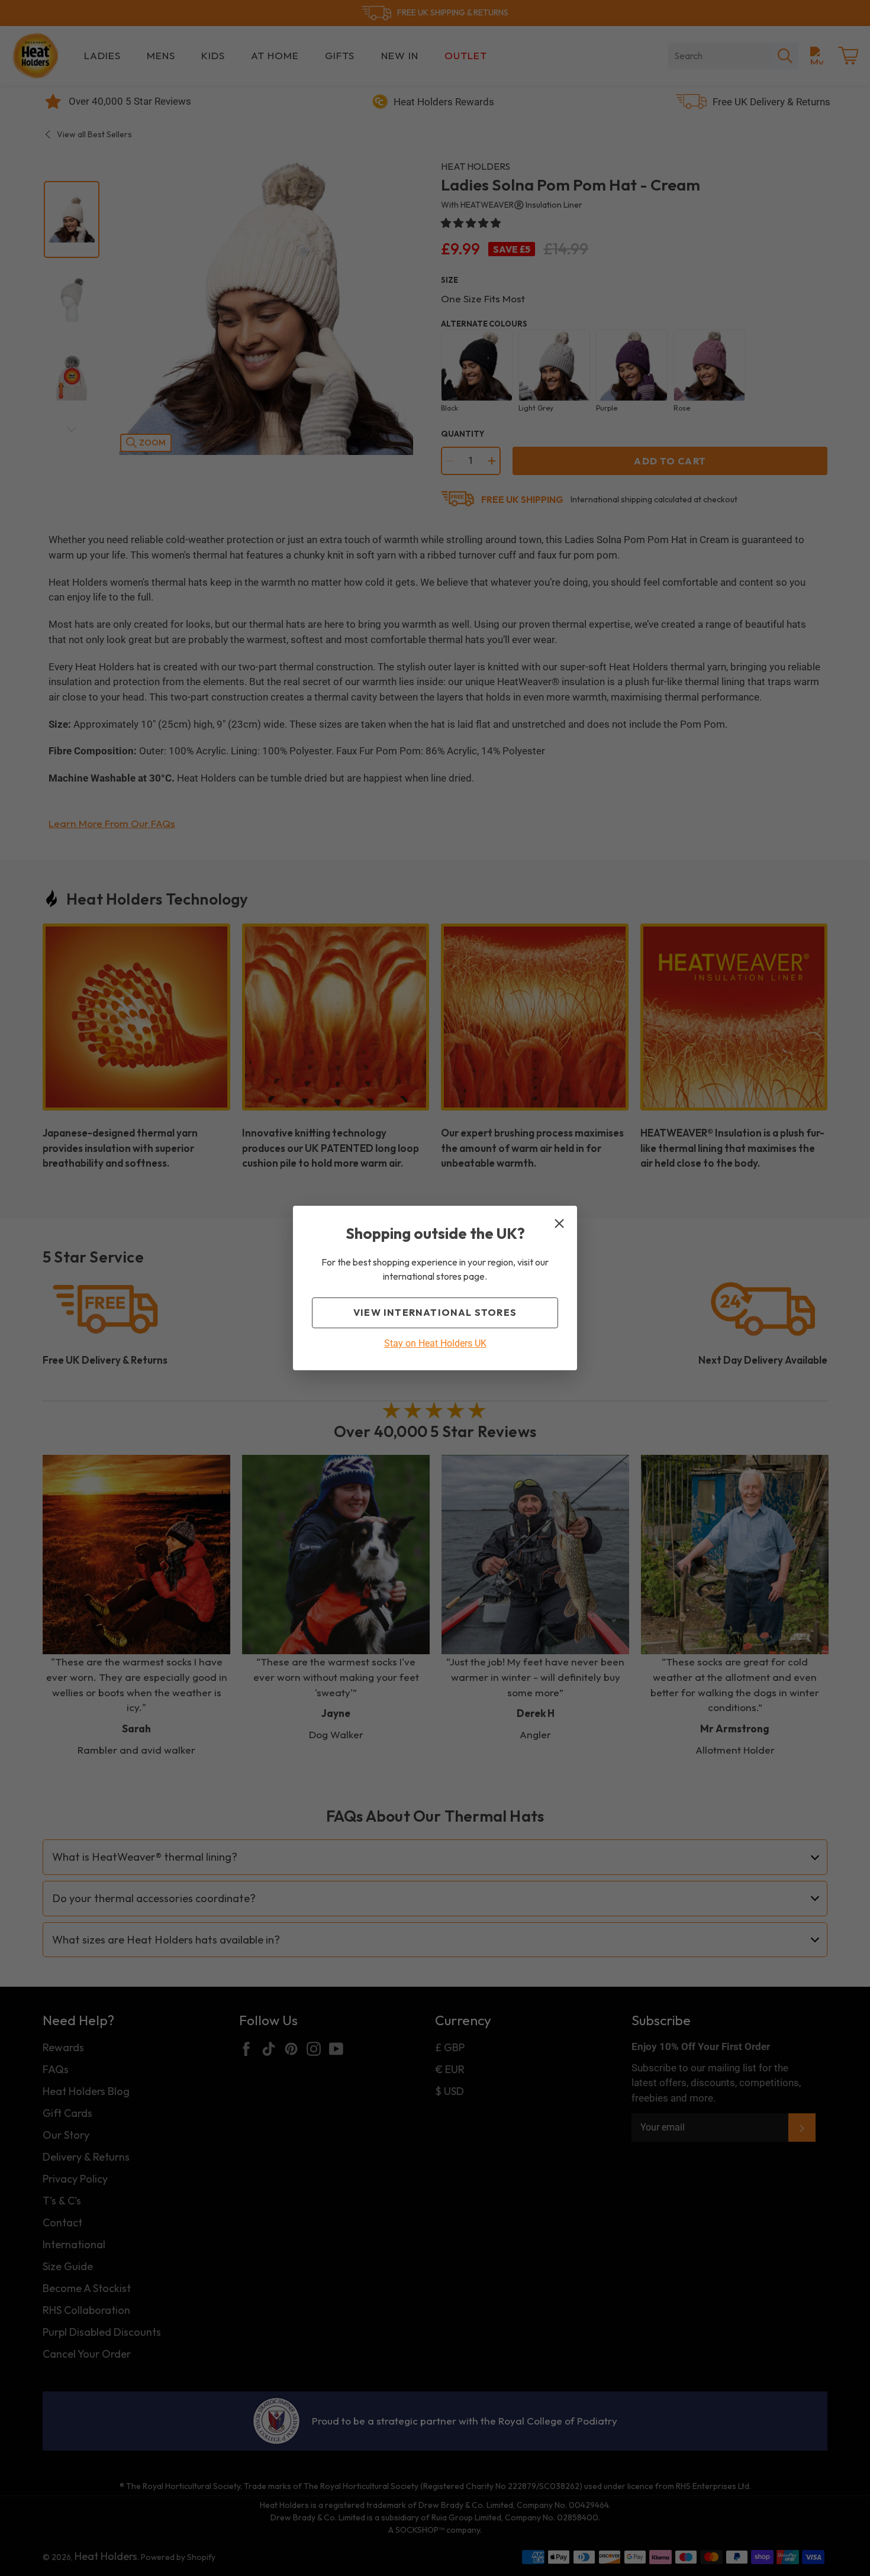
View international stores (435, 1312)
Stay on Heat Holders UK (435, 1343)
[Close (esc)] (559, 1224)
